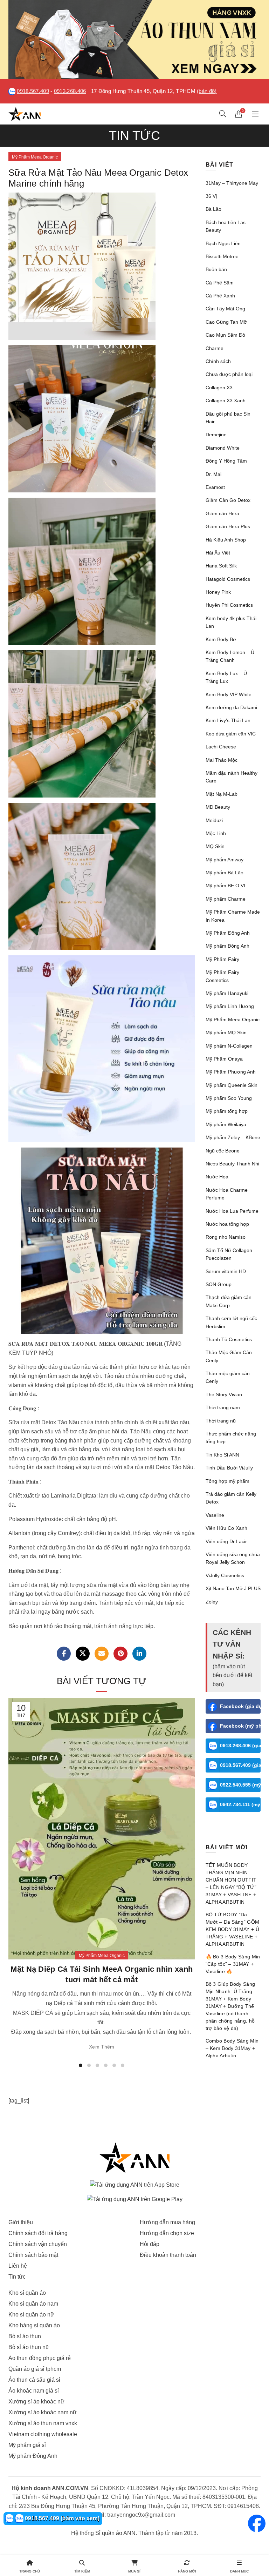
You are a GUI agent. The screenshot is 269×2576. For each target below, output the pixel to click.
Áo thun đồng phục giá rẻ (40, 2358)
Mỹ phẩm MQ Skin (226, 1033)
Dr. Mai (213, 474)
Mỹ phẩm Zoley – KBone (233, 1137)
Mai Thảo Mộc (222, 760)
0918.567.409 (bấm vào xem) (61, 2518)
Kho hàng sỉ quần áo (34, 2325)
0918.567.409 (33, 91)
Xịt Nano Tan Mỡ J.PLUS (233, 1588)
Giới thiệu (21, 2222)
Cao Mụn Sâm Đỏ (225, 335)
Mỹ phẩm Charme (226, 899)
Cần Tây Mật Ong (225, 309)
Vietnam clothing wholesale (43, 2434)
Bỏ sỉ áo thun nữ (29, 2347)
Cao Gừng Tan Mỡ (226, 322)
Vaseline (215, 1515)
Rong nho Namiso (226, 1237)
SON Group (219, 1284)
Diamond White (223, 448)
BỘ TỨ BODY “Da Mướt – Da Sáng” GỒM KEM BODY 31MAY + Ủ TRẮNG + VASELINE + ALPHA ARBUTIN (233, 1929)
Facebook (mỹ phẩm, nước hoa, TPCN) (240, 1726)
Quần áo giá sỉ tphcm (35, 2369)
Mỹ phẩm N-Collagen (229, 1046)
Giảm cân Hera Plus (228, 526)
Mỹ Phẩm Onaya (224, 1059)
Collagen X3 (219, 388)
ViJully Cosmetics (225, 1575)
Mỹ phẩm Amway (225, 860)
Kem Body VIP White (229, 694)
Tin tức (17, 2277)
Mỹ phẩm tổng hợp (227, 1111)
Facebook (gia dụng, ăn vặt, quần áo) (240, 1706)
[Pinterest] (120, 1654)
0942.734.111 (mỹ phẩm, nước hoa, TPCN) (240, 1804)
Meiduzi (214, 820)
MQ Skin (215, 846)
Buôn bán (216, 269)
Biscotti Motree (222, 256)
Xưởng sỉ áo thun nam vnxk (43, 2423)
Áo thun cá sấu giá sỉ (34, 2380)
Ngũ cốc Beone (223, 1151)
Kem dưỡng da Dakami (231, 707)
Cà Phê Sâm (220, 283)
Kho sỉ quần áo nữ (31, 2315)
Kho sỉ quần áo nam (33, 2304)
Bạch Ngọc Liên (223, 243)
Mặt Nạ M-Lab (222, 794)
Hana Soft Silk (221, 566)
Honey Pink (218, 592)
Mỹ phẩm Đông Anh (227, 946)
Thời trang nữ (221, 1421)
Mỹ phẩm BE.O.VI (225, 886)
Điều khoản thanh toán (168, 2255)
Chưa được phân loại (229, 374)
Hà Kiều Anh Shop (226, 540)
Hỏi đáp (150, 2244)
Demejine (216, 435)
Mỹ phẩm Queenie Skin (232, 1085)
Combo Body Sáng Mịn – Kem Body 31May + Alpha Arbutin (232, 2048)
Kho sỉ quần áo (27, 2293)
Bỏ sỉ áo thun (25, 2336)
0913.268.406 (70, 91)
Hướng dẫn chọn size (167, 2233)
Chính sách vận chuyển (38, 2244)
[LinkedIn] (139, 1654)
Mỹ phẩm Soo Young (229, 1098)
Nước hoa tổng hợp (227, 1224)
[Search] (223, 114)
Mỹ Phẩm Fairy (222, 959)
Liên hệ (18, 2266)
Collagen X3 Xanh (226, 401)
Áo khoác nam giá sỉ (34, 2391)
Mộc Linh (216, 833)
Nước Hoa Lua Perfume (232, 1211)
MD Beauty (218, 807)
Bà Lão (213, 209)
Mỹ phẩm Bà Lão (225, 873)
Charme (215, 348)
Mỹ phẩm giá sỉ (27, 2445)
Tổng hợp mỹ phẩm (227, 1481)
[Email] (102, 1654)
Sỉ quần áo (109, 2533)
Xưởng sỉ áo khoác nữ (36, 2402)
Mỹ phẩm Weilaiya (226, 1124)
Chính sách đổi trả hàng (38, 2233)
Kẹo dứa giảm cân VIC (231, 734)
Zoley (212, 1602)
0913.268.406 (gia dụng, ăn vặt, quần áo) (240, 1746)
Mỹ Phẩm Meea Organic (35, 157)
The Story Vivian (224, 1394)
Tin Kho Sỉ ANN (222, 1455)
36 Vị (211, 196)
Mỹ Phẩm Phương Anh (231, 1072)
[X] (83, 1654)
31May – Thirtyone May (232, 183)
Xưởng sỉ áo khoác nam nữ (43, 2412)
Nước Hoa (217, 1177)
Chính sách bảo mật (33, 2255)
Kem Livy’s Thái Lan (228, 720)
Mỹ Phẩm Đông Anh (228, 933)
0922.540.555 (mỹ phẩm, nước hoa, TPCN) (240, 1785)
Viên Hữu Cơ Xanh (226, 1528)
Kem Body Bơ (221, 639)
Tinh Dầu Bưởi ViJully (229, 1468)
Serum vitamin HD (226, 1271)
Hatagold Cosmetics (228, 579)
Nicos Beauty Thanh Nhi (232, 1164)
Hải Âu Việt (218, 553)
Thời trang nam (223, 1407)
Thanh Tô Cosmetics (229, 1339)
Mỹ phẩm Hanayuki (227, 993)
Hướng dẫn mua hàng (167, 2222)
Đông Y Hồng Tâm (226, 461)
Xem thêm (102, 2047)
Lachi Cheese (221, 747)
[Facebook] (64, 1654)
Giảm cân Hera (222, 513)
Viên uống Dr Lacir (226, 1541)
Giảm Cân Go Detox (228, 500)
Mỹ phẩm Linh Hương (230, 1006)
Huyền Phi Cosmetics (229, 605)
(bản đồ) (207, 91)
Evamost (215, 487)
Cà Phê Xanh (220, 296)
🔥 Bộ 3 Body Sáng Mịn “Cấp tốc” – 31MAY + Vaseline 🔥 (233, 1964)
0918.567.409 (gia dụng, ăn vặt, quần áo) (240, 1765)
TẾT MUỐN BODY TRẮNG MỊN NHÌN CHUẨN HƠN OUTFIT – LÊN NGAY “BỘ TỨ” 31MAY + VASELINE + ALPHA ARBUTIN (231, 1884)
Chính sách (218, 361)
